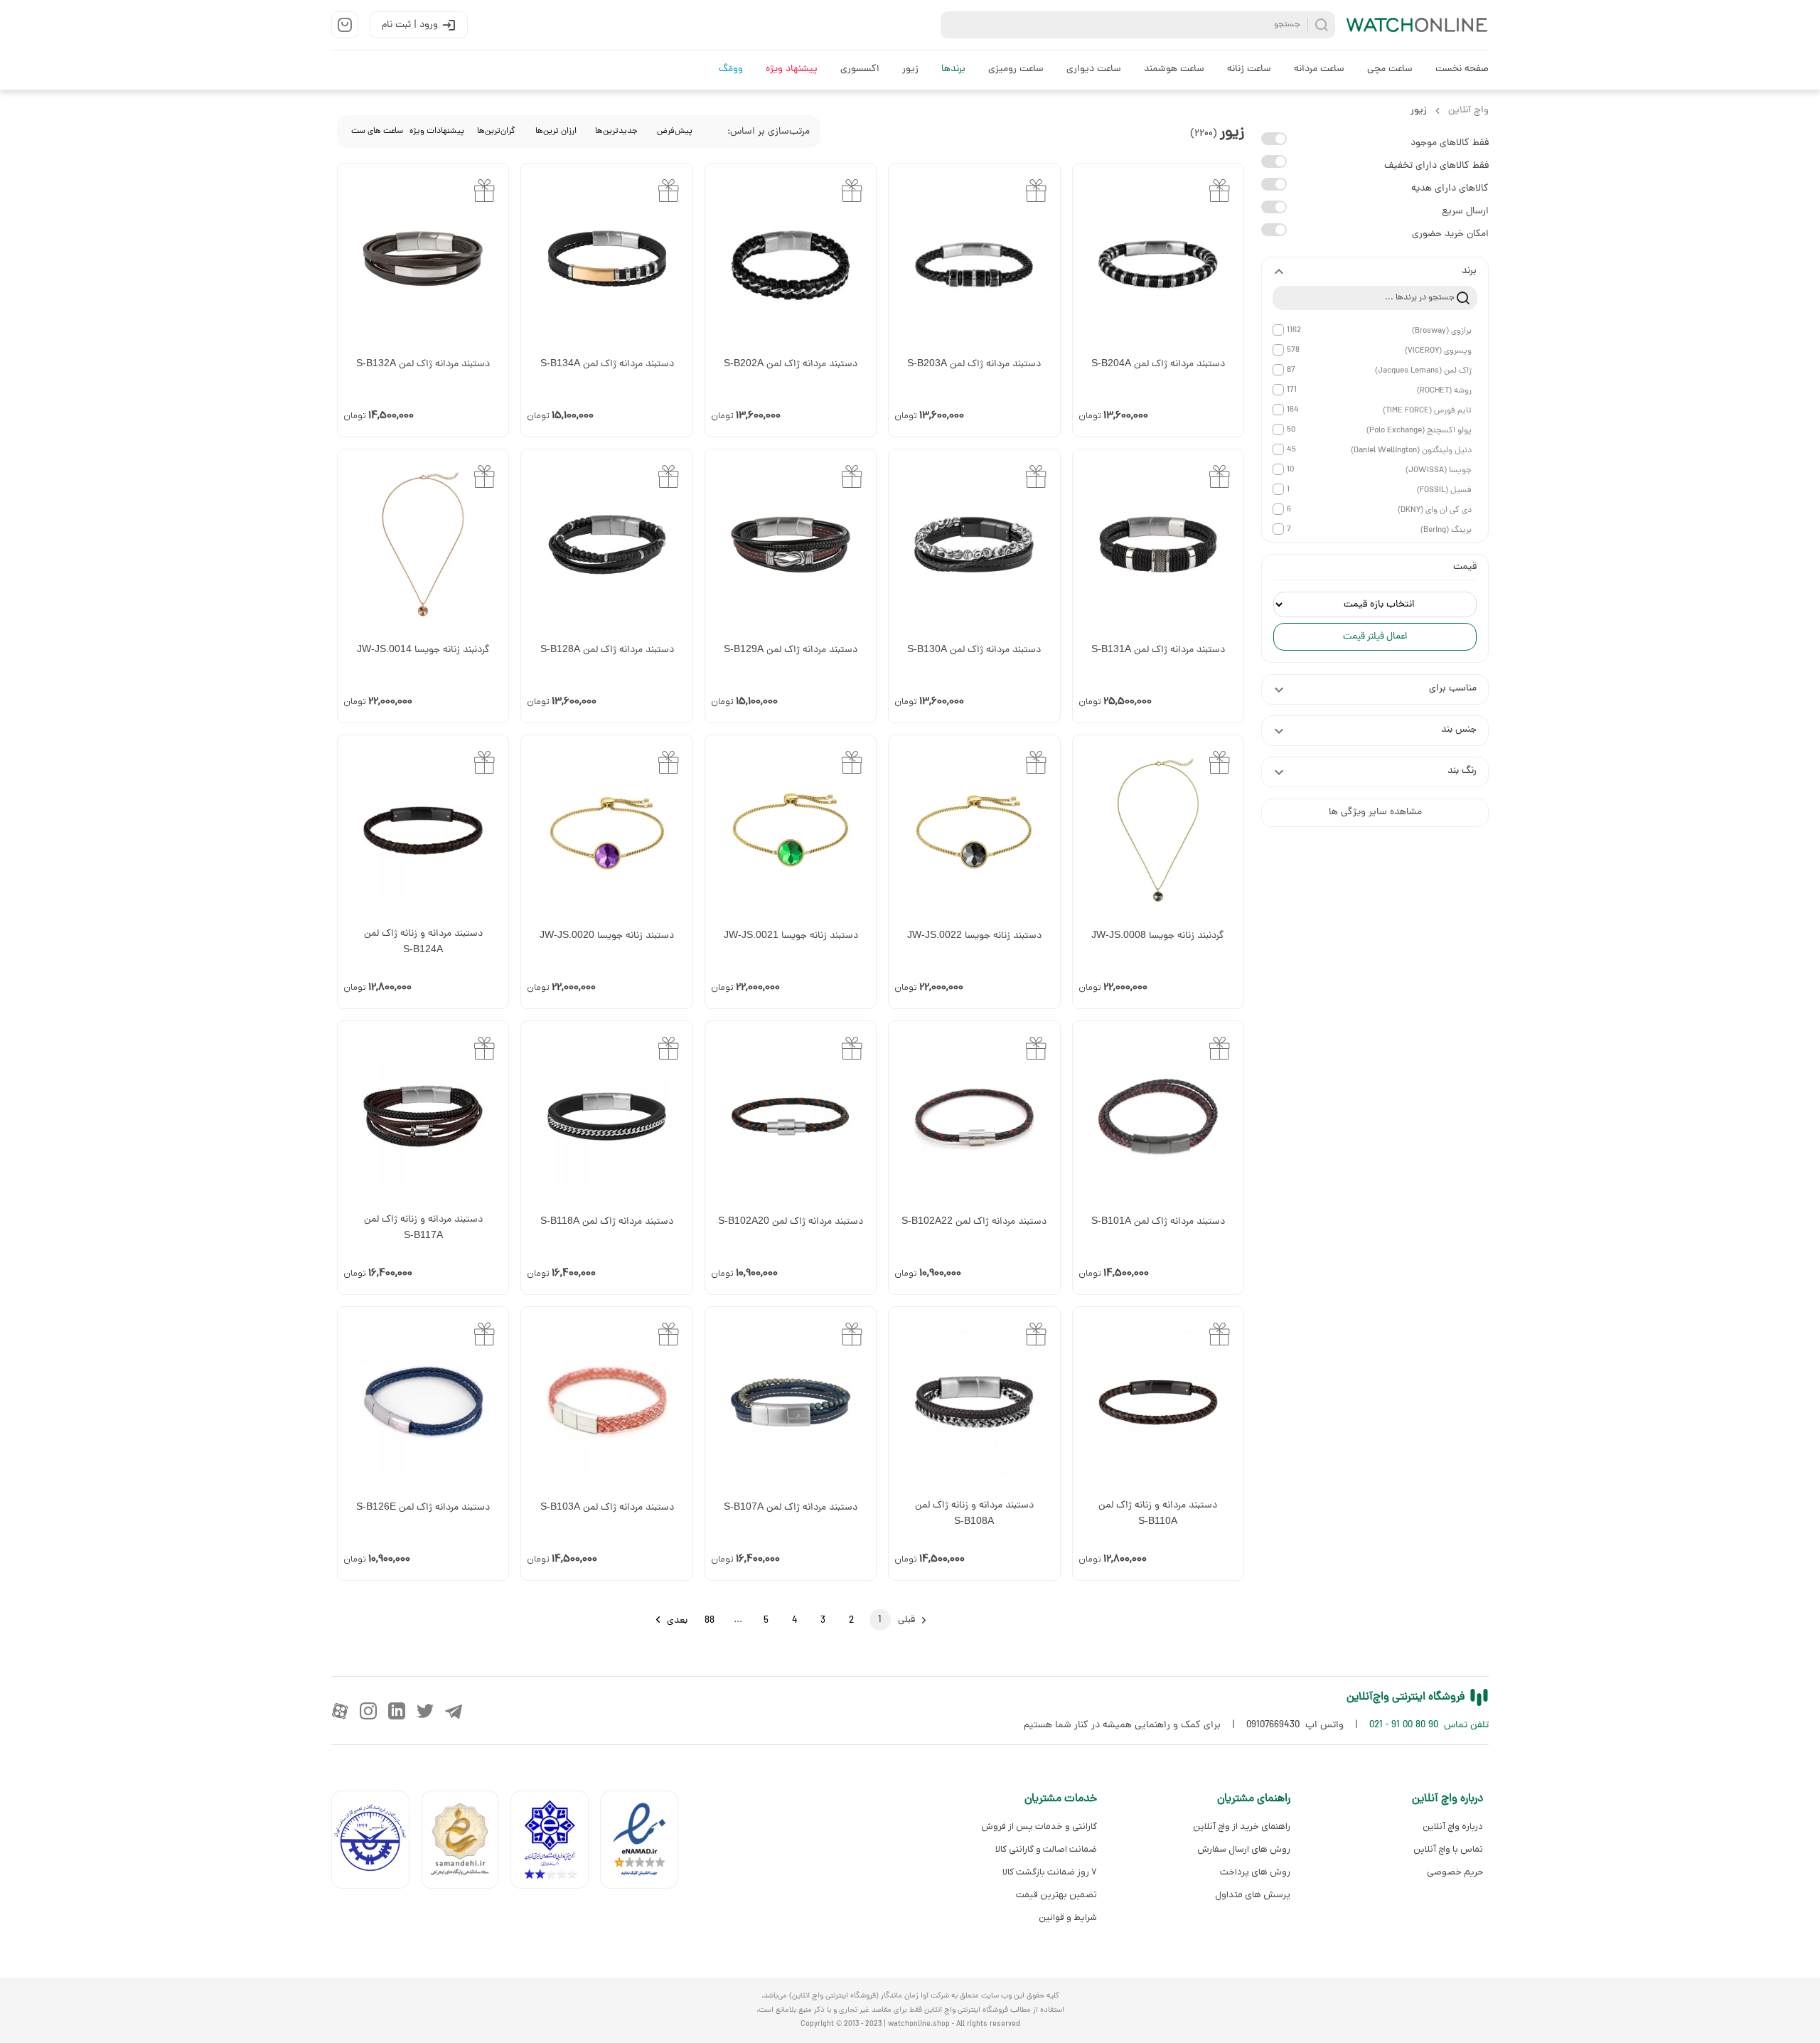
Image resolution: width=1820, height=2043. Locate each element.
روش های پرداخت (1255, 1872)
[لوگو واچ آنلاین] (1418, 25)
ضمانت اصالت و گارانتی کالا (1046, 1849)
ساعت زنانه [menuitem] (1249, 69)
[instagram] (368, 1711)
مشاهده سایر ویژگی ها (1375, 812)
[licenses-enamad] (645, 1843)
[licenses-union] (376, 1843)
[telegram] (454, 1711)
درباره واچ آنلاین (1453, 1826)
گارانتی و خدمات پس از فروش (1039, 1826)
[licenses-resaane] (466, 1843)
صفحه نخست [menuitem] (1462, 69)
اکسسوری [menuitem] (860, 69)
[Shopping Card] (345, 25)
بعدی (677, 1621)
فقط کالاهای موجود (1450, 143)
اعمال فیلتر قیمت (1375, 637)
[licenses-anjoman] (555, 1843)
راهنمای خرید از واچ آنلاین (1241, 1826)
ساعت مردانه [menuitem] (1319, 69)
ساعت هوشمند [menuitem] (1174, 69)
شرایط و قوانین (1068, 1917)
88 (710, 1621)
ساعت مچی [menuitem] (1390, 69)
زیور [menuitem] (910, 69)
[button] (1375, 272)
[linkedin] (397, 1711)
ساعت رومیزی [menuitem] (1016, 69)
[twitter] (425, 1711)
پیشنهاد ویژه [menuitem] (792, 69)
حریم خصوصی (1455, 1872)
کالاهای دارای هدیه (1450, 189)
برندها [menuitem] (953, 69)
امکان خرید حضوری (1450, 234)
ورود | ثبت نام (410, 25)
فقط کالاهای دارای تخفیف (1436, 166)
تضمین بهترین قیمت (1056, 1895)
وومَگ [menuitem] (731, 69)
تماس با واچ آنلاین (1448, 1849)
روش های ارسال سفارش (1243, 1849)
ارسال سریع (1465, 212)
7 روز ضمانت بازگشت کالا (1050, 1872)
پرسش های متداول (1252, 1895)
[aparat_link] (340, 1711)
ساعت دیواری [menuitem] (1094, 69)
